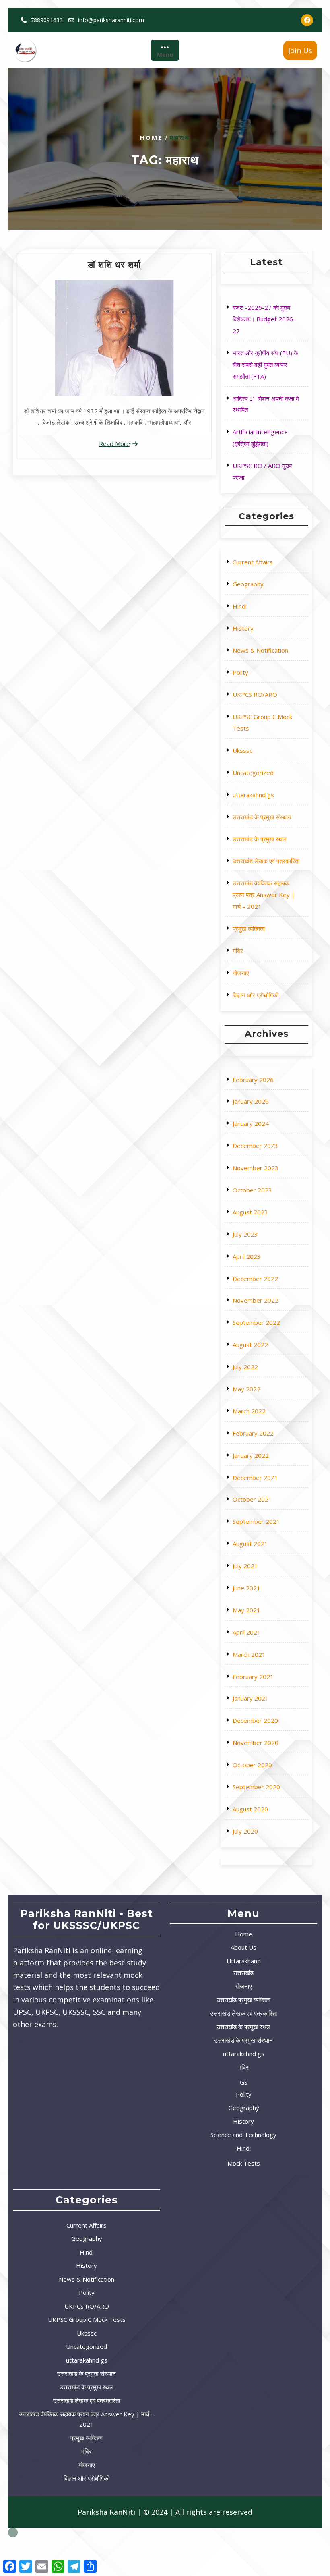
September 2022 (256, 1322)
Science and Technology (243, 2135)
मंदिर (238, 951)
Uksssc (242, 750)
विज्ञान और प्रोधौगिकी (256, 995)
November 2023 (256, 1168)
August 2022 (250, 1345)
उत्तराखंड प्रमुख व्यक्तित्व (243, 2000)
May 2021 (246, 1610)
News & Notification (260, 650)
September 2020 (256, 1787)
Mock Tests (244, 2163)
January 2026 (251, 1101)
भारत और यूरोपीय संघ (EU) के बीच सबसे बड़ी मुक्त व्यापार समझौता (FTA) (265, 365)
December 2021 (255, 1478)
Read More (114, 443)
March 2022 (249, 1411)
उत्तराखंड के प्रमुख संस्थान (262, 817)
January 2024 (251, 1123)
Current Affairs (253, 562)
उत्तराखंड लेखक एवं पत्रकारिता (266, 861)
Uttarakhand (244, 1961)
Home (152, 137)
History (243, 628)
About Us (243, 1947)
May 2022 (246, 1389)
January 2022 (251, 1455)
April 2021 (247, 1632)
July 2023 (245, 1234)
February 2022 (253, 1433)
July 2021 (245, 1566)
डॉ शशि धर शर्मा (114, 265)
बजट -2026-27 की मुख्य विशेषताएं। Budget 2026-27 (264, 319)
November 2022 (256, 1300)
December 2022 (255, 1279)
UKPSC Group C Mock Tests (87, 2319)
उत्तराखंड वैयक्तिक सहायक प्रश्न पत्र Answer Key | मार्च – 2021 (264, 895)
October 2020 (252, 1765)
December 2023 (255, 1146)
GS (244, 2082)
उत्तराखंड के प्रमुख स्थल (260, 839)
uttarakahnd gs (253, 795)
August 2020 (250, 1809)
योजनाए (241, 973)
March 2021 (249, 1654)
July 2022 (245, 1367)
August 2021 (250, 1544)
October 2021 (252, 1499)
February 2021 (253, 1677)
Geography (248, 584)
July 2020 (245, 1831)
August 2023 (250, 1212)
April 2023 (247, 1256)
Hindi (240, 606)
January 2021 (251, 1698)
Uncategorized (253, 773)
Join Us (300, 50)
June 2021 (246, 1588)
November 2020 (256, 1743)
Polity (240, 672)
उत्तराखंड (243, 1973)
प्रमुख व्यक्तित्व (249, 928)
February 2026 (253, 1080)
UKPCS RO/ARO (255, 694)
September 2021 (256, 1521)
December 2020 (255, 1720)
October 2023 (252, 1190)
